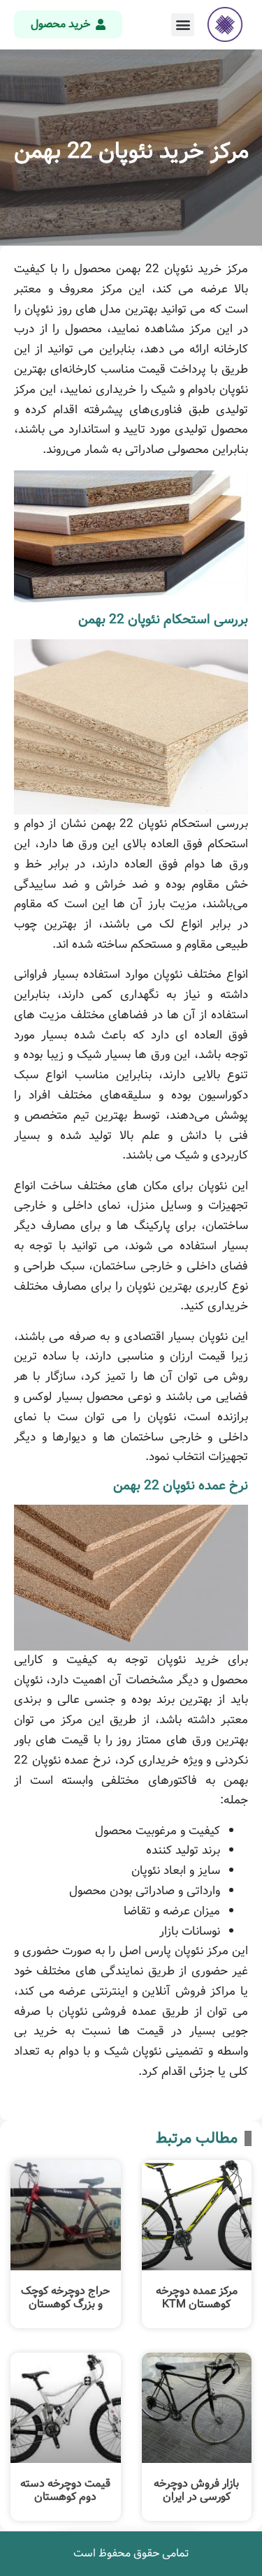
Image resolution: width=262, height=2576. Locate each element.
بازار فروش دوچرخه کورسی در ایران (196, 2490)
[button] (183, 25)
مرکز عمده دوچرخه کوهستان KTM (197, 2298)
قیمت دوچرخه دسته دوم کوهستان (65, 2490)
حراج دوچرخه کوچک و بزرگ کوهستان (65, 2298)
